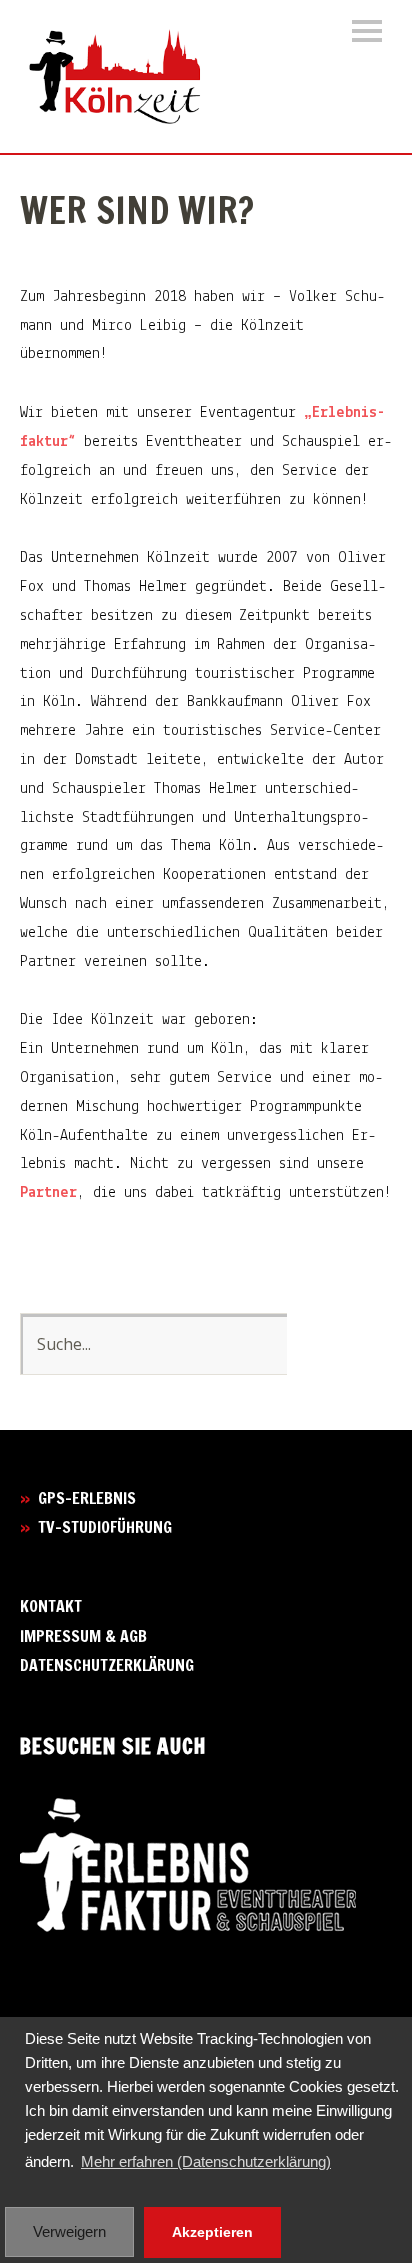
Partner (48, 1193)
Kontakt (51, 1606)
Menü (367, 31)
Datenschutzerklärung (107, 1665)
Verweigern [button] (69, 2231)
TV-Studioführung (105, 1527)
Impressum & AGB (83, 1636)
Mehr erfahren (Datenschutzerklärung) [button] (206, 2161)
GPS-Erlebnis (87, 1498)
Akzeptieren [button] (212, 2232)
